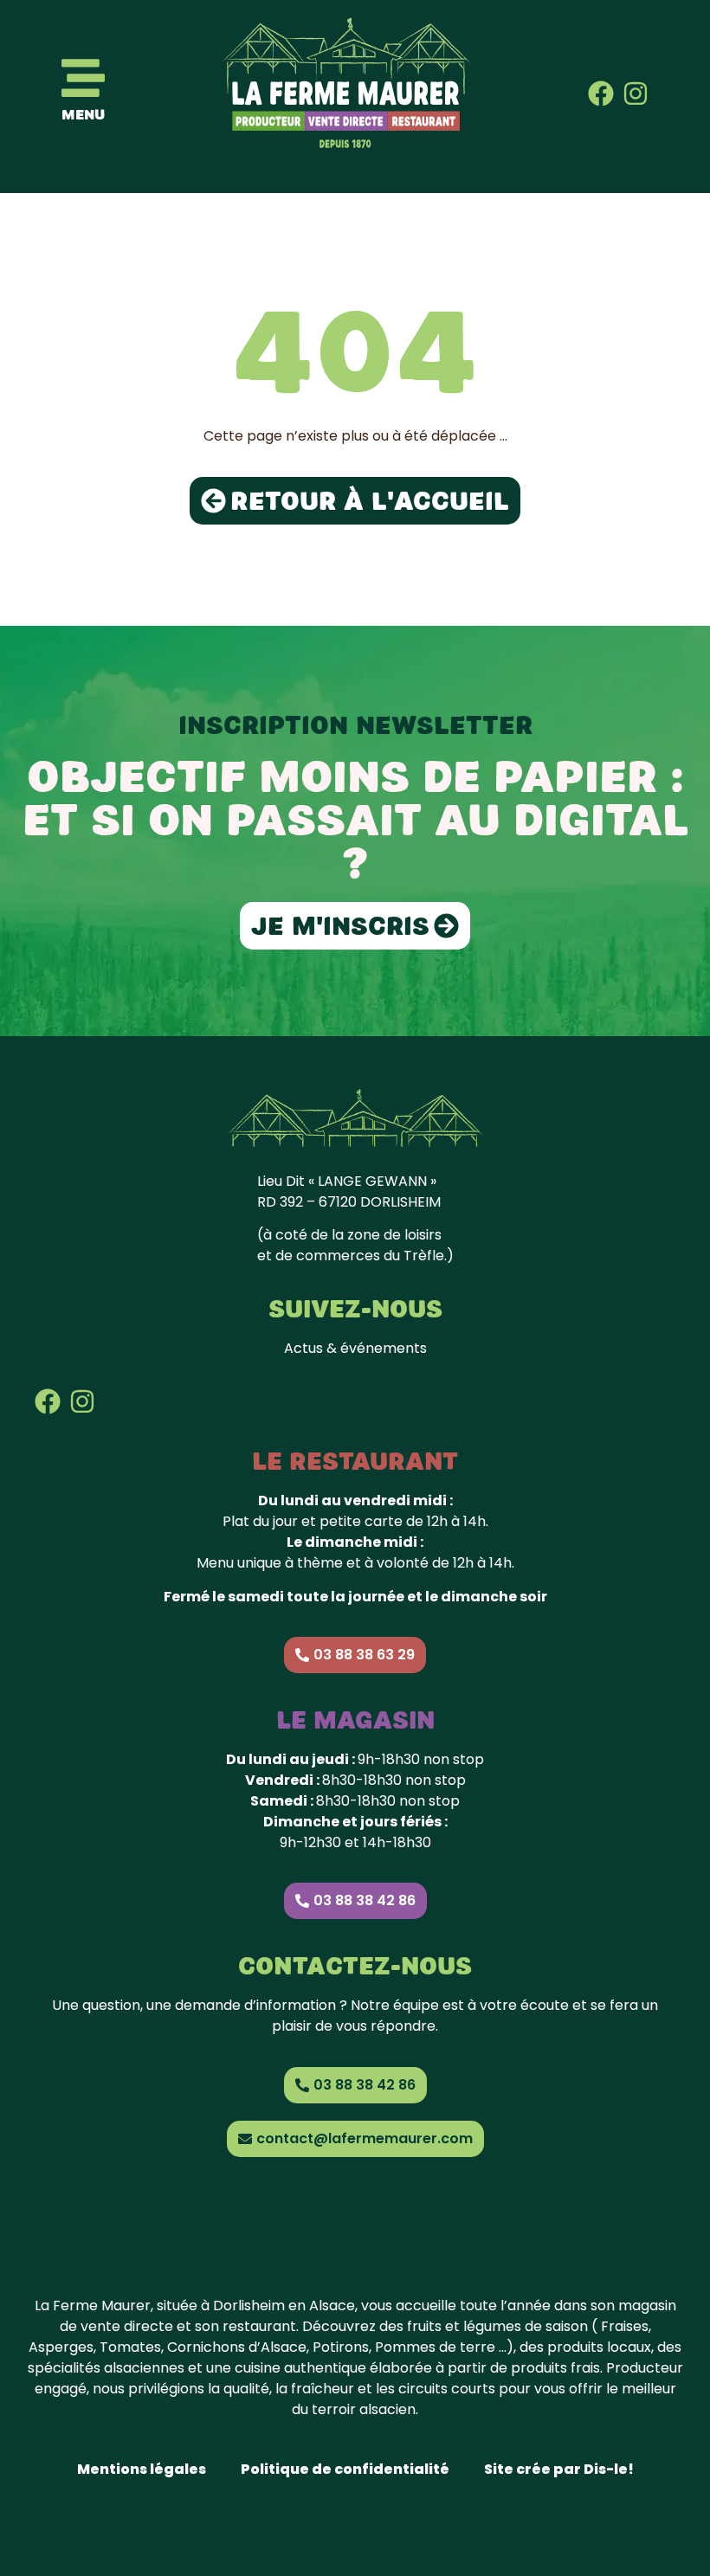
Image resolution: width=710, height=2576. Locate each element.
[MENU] (83, 78)
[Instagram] (636, 93)
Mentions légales (142, 2469)
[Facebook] (601, 93)
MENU (83, 115)
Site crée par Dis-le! (559, 2469)
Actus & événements (355, 1348)
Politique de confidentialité (345, 2469)
